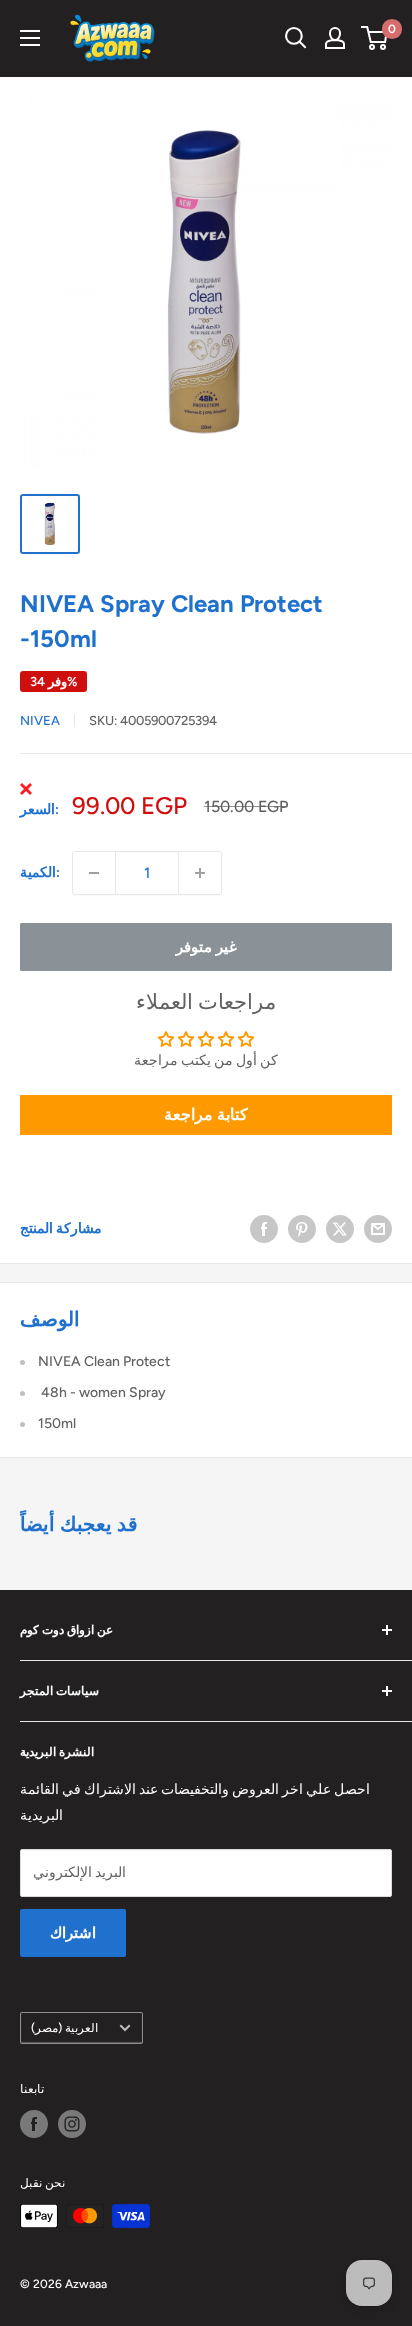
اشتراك (73, 1933)
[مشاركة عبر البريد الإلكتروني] (378, 1229)
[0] (375, 38)
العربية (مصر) (64, 2028)
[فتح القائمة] (30, 38)
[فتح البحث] (296, 38)
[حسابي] (335, 38)
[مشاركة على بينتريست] (302, 1229)
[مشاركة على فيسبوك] (264, 1229)
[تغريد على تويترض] (340, 1229)
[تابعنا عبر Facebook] (34, 2124)
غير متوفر (206, 947)
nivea (40, 720)
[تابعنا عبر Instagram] (72, 2124)
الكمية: (40, 872)
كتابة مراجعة (206, 1114)
